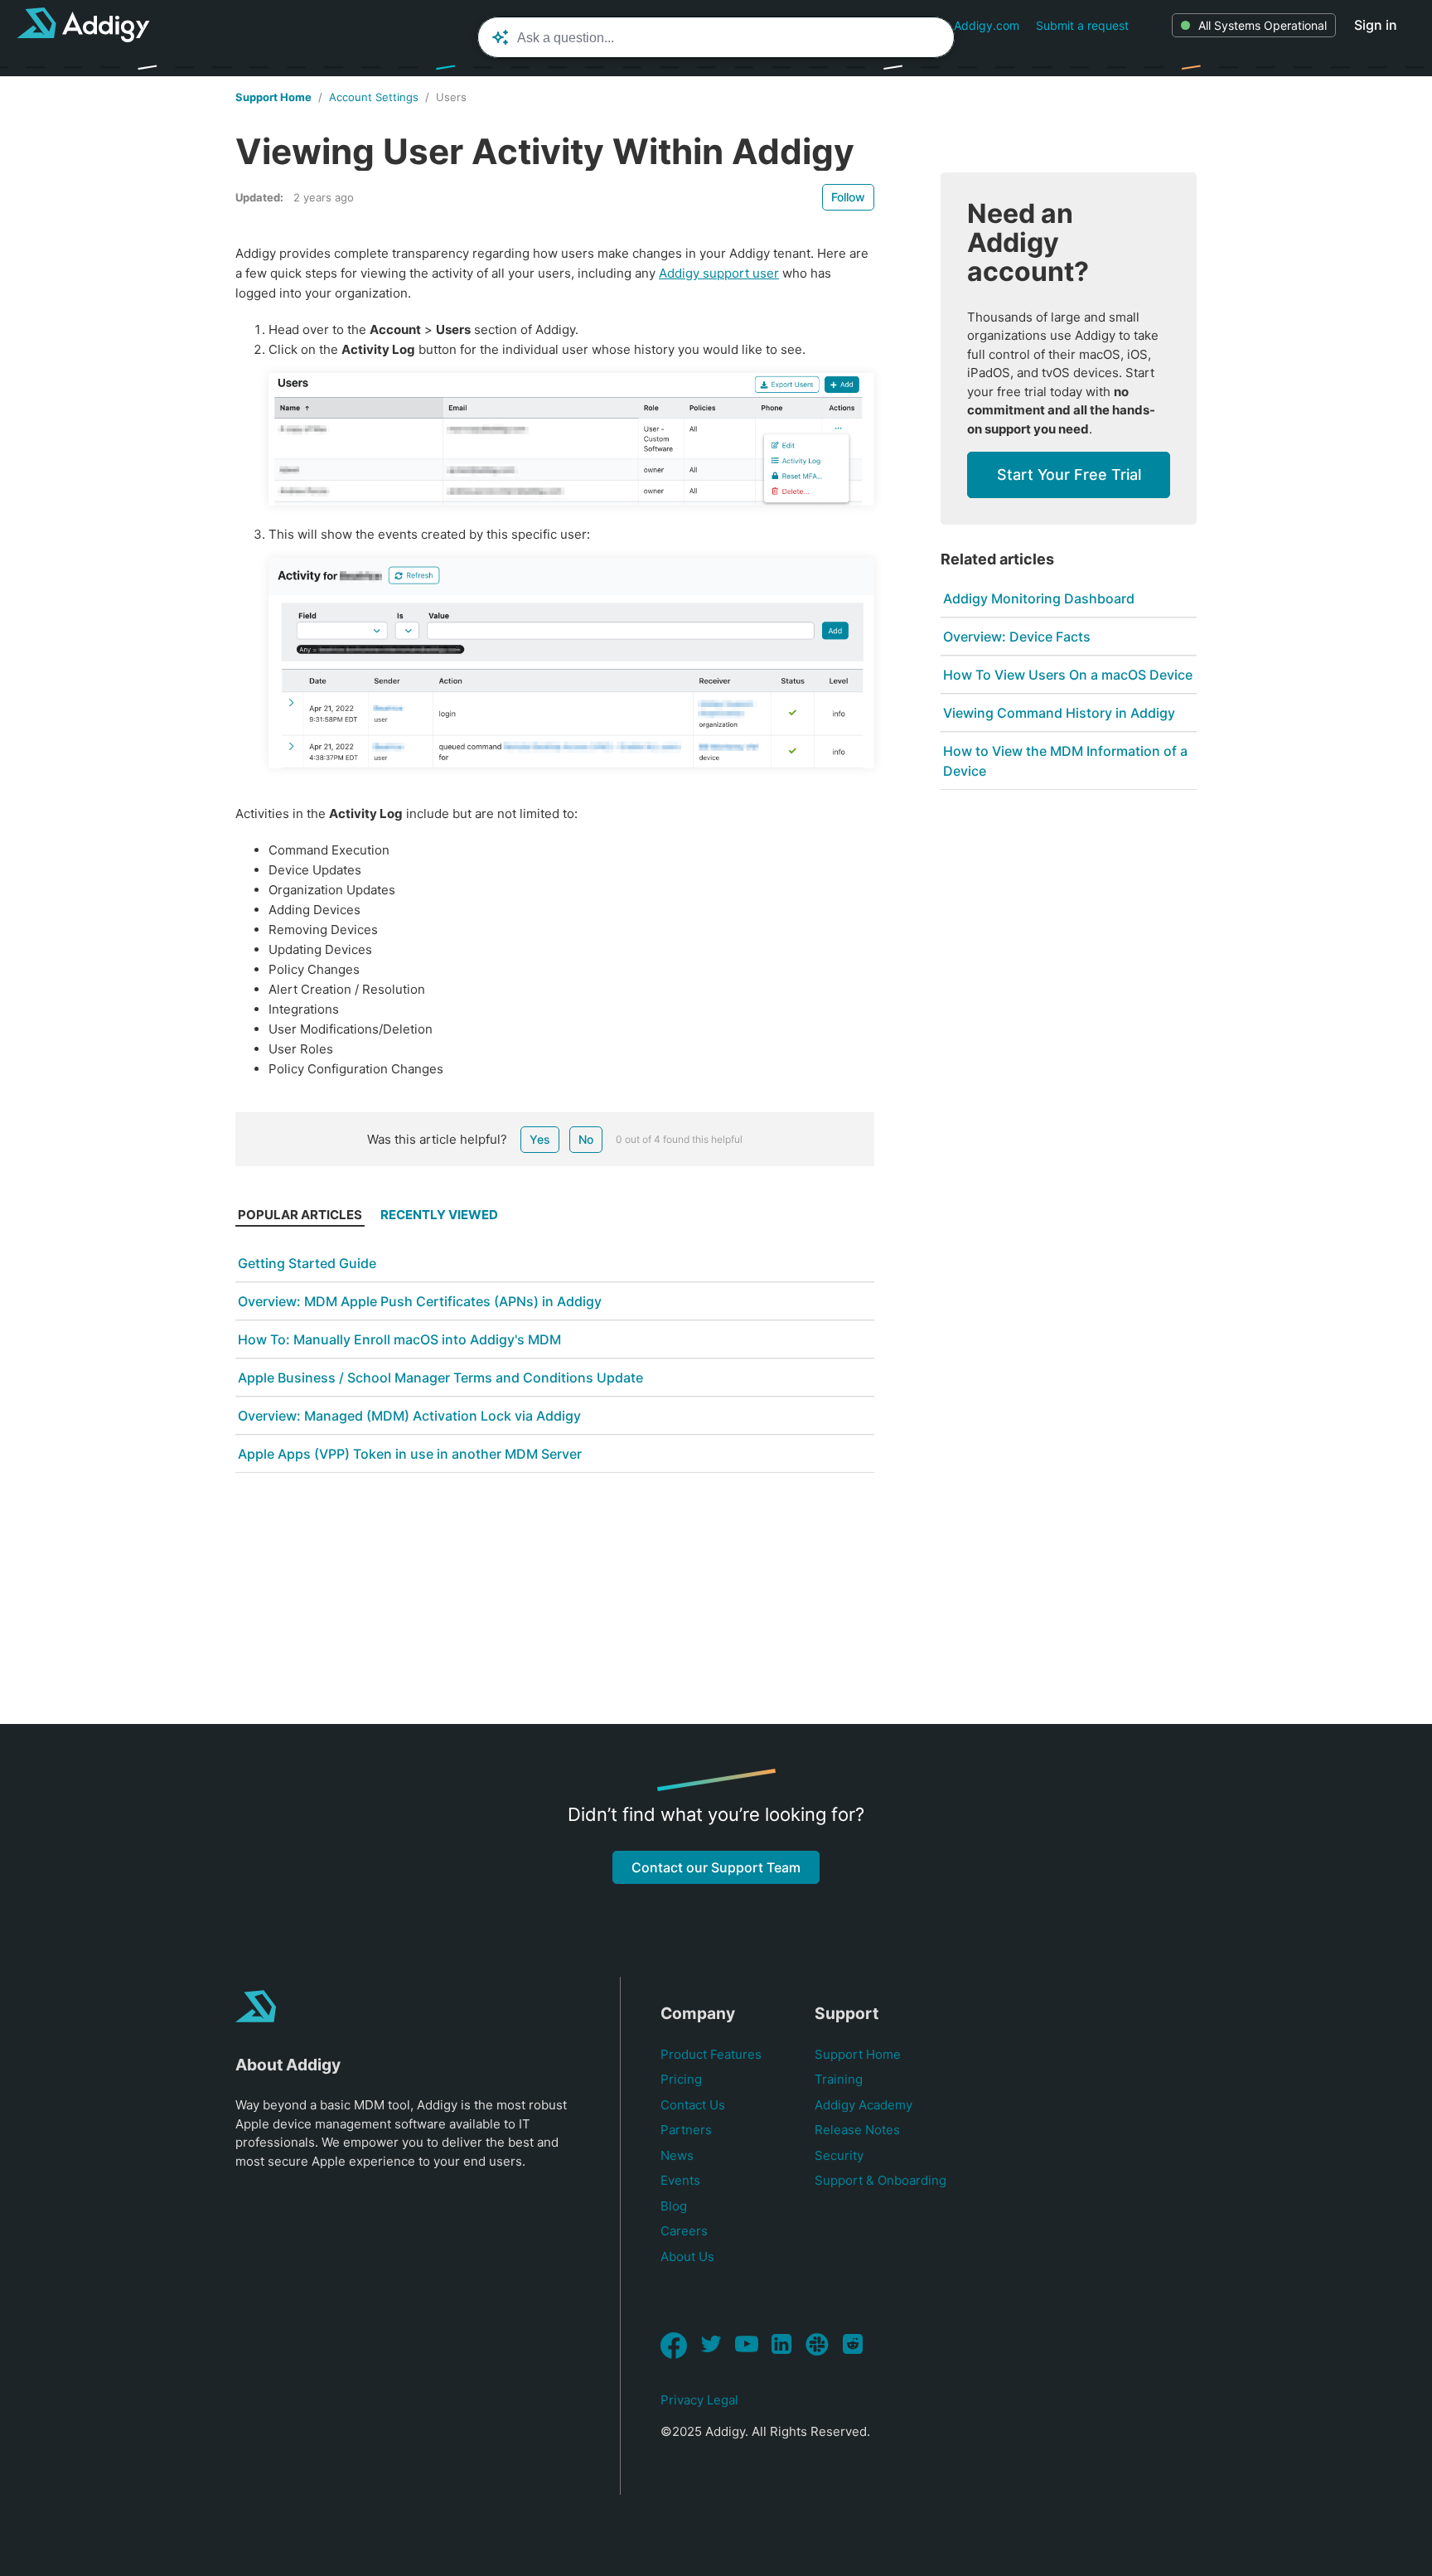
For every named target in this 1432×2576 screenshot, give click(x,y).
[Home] (83, 25)
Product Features (711, 2054)
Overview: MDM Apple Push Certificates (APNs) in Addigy (420, 1301)
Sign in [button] (1376, 25)
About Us (687, 2256)
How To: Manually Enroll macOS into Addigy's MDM (399, 1339)
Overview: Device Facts (1017, 637)
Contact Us (693, 2105)
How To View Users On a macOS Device (1068, 675)
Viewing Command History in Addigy (1059, 713)
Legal (723, 2400)
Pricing (681, 2079)
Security (839, 2155)
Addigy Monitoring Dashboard (1039, 598)
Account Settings (374, 97)
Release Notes (857, 2130)
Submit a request (1082, 25)
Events (680, 2180)
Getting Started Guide (307, 1263)
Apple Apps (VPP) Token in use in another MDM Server (410, 1454)
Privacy (682, 2400)
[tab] (300, 1219)
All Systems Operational (1263, 25)
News (677, 2155)
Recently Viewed (439, 1215)
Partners (686, 2130)
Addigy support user (719, 273)
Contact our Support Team (716, 1867)
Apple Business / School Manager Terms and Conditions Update (440, 1378)
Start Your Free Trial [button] (1069, 475)
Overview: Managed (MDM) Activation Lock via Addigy (409, 1416)
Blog (674, 2206)
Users (451, 97)
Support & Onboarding (880, 2180)
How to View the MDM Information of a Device (1065, 761)
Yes (540, 1139)
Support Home (273, 97)
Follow (848, 197)
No (586, 1139)
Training (839, 2079)
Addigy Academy (864, 2105)
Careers (684, 2231)
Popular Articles (300, 1215)
